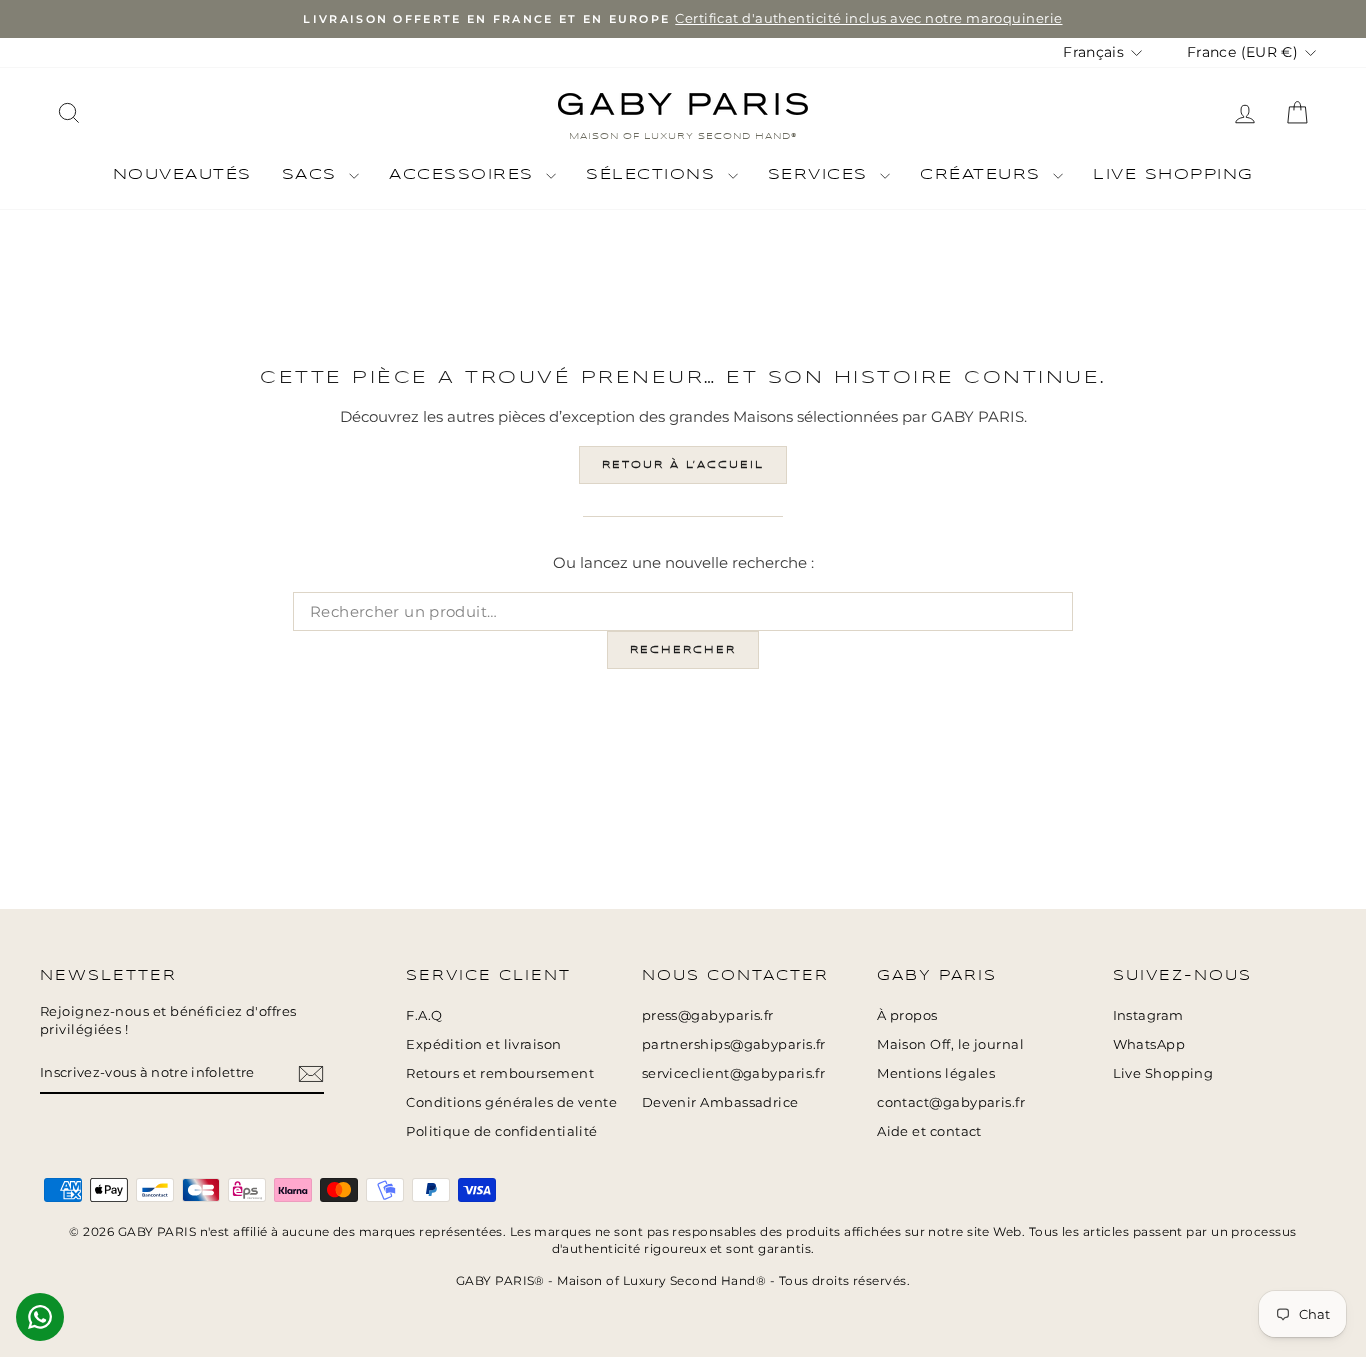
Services (822, 175)
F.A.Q (424, 1015)
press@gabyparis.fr (708, 1015)
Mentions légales (936, 1073)
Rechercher (683, 650)
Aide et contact (929, 1131)
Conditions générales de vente (511, 1102)
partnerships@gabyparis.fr (734, 1044)
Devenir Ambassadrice (720, 1102)
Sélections (654, 175)
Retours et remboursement (500, 1073)
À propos (907, 1015)
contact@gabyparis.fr (951, 1102)
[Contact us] (40, 1317)
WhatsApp (1149, 1044)
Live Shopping (1173, 175)
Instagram (1148, 1015)
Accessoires (465, 175)
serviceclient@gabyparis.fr (734, 1073)
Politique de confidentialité (502, 1131)
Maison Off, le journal (950, 1044)
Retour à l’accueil (683, 465)
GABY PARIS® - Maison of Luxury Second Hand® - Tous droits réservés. (683, 1280)
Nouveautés (182, 175)
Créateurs (984, 175)
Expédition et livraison (483, 1044)
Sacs (313, 175)
